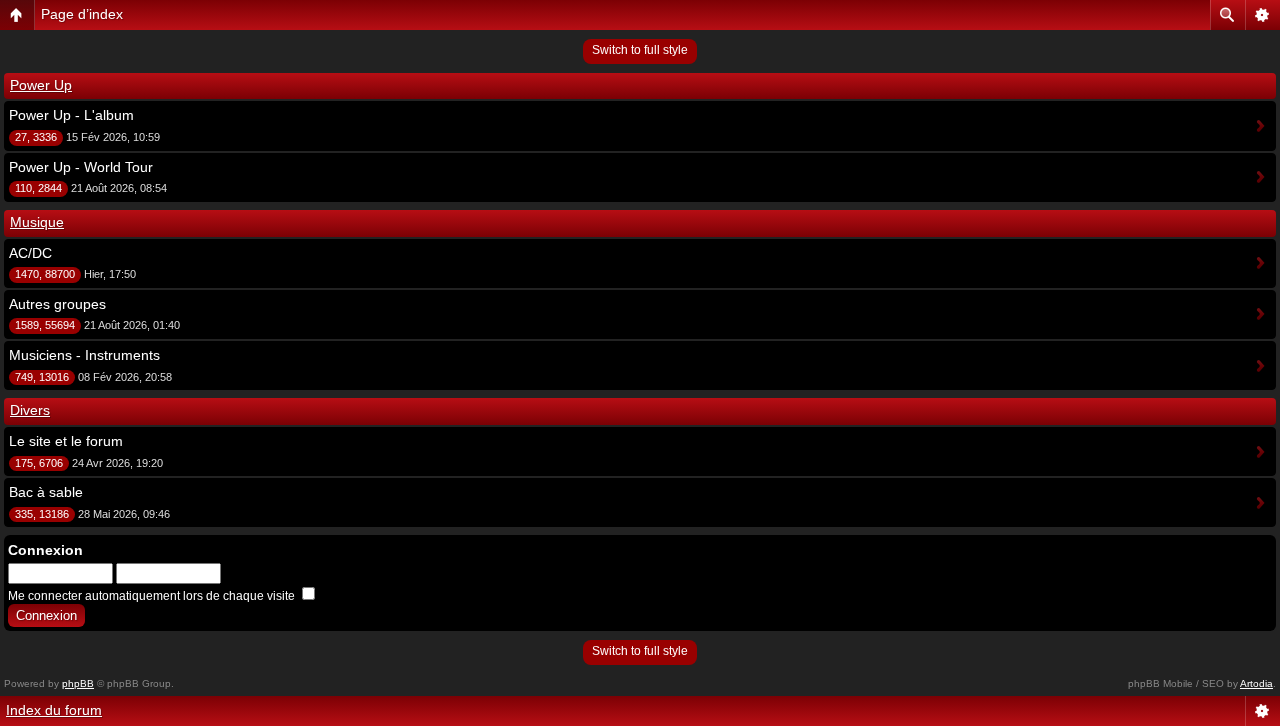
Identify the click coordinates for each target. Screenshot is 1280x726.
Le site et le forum (66, 441)
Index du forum (54, 710)
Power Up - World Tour (81, 167)
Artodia (1256, 683)
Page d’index (82, 14)
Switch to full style (640, 50)
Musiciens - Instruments (84, 355)
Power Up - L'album (71, 115)
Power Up (41, 85)
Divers (30, 410)
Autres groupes (57, 304)
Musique (37, 222)
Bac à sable (46, 492)
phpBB (78, 683)
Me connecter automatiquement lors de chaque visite (153, 596)
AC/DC (30, 253)
